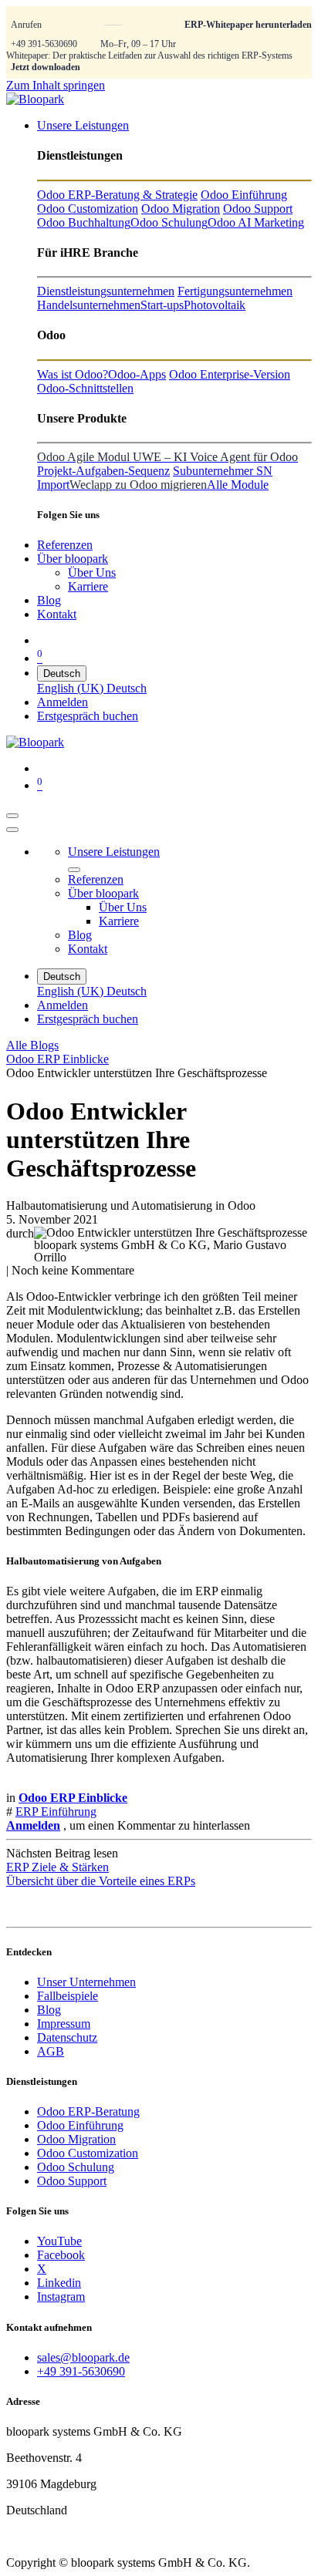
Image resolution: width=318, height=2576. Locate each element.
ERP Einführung (56, 1812)
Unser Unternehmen (86, 1982)
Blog (49, 2010)
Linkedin (59, 2283)
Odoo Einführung (80, 2125)
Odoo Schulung (76, 2167)
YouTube (59, 2241)
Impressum (64, 2024)
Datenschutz (67, 2037)
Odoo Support (72, 2181)
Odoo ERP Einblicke (58, 1059)
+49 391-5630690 (44, 44)
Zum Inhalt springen (56, 85)
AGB (51, 2051)
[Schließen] (12, 830)
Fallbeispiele (68, 1996)
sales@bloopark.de (83, 2357)
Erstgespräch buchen (88, 716)
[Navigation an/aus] (12, 816)
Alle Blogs (32, 1045)
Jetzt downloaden (46, 67)
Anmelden (63, 702)
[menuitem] (83, 125)
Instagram (61, 2297)
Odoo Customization (88, 2153)
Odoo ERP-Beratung (88, 2111)
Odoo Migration (76, 2139)
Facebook (61, 2255)
